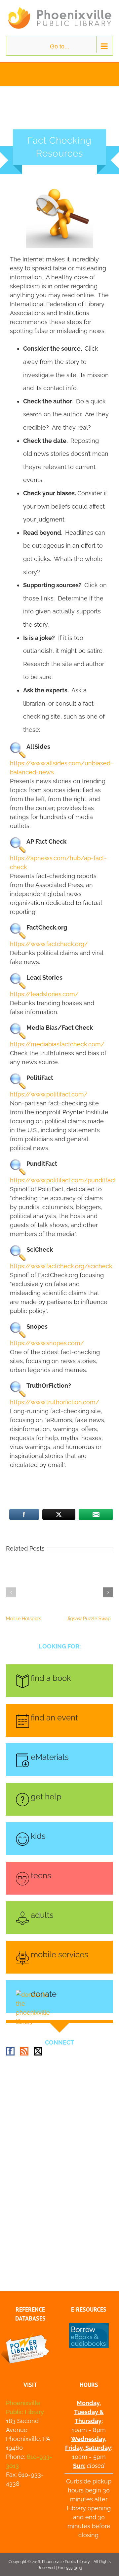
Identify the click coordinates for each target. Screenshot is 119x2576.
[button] (11, 1592)
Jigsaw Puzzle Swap (89, 1619)
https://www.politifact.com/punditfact (63, 1180)
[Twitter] (38, 2051)
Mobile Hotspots (24, 1619)
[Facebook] (10, 2051)
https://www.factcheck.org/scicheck (61, 1266)
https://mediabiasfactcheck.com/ (57, 1044)
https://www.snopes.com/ (47, 1343)
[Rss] (24, 2051)
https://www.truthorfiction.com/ (55, 1402)
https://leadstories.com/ (44, 994)
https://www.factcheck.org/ (49, 944)
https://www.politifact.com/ (49, 1094)
